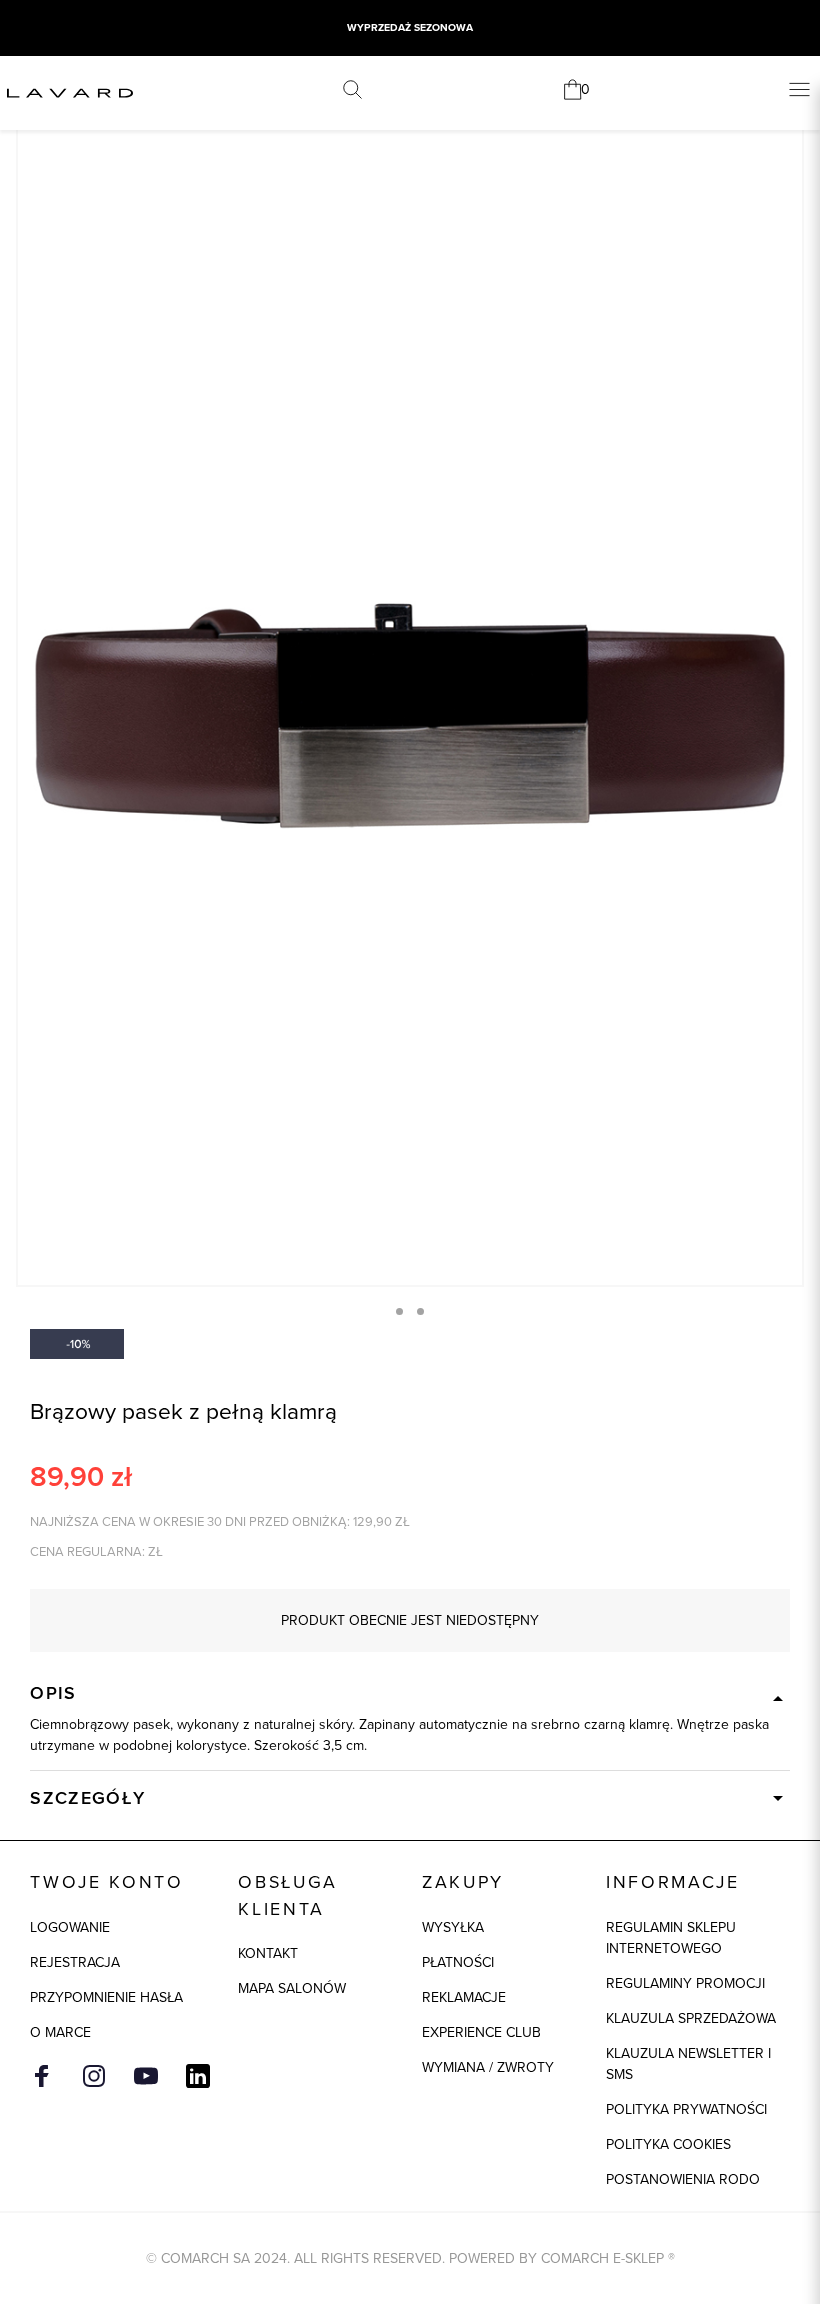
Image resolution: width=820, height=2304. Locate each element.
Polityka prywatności (686, 2109)
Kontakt (268, 1953)
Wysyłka (453, 1927)
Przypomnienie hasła (106, 1997)
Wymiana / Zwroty (488, 2067)
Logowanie (70, 1927)
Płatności (458, 1962)
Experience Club (481, 2032)
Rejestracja (75, 1962)
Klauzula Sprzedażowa (691, 2018)
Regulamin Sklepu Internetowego (671, 1937)
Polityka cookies (668, 2144)
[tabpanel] (410, 696)
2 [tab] (420, 1311)
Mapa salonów (292, 1988)
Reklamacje (464, 1997)
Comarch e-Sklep (602, 2258)
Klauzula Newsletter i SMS (688, 2063)
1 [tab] (399, 1311)
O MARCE (60, 2032)
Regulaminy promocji (685, 1983)
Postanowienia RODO (683, 2179)
